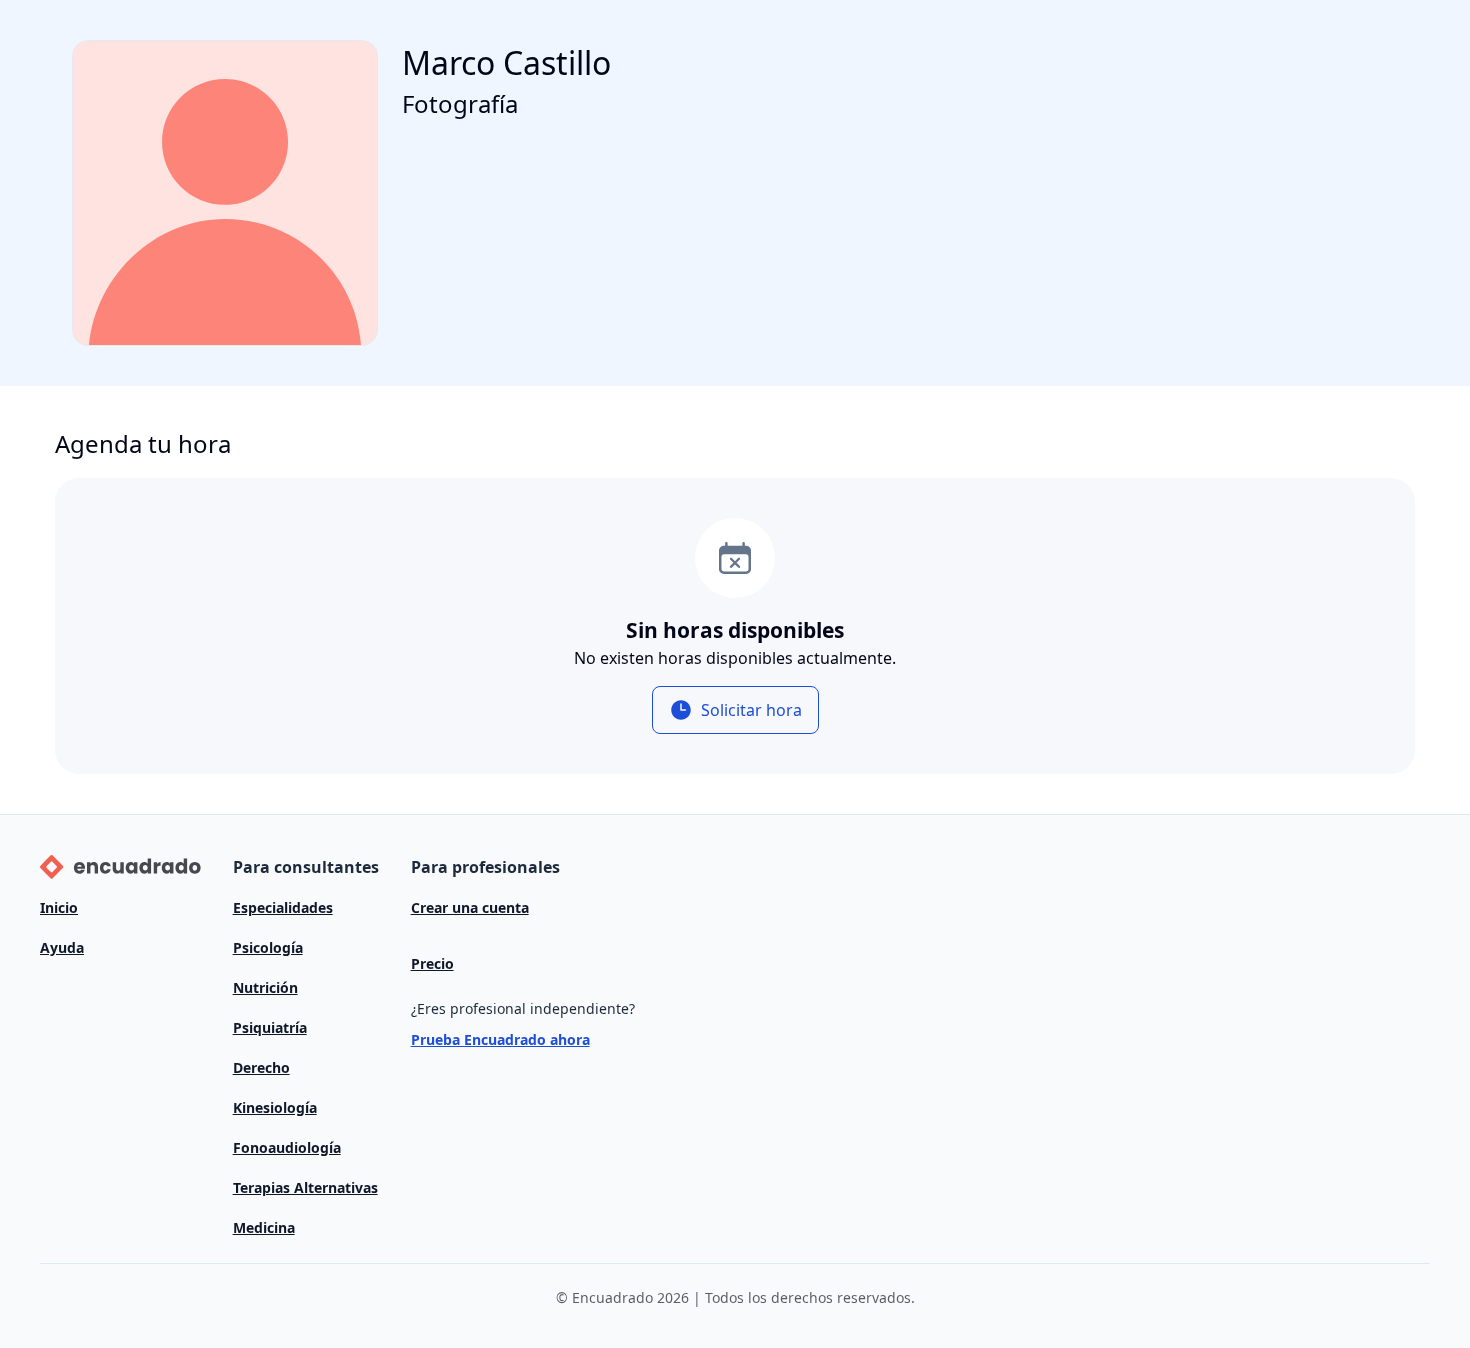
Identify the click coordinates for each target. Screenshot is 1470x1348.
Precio (432, 963)
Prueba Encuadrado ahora (500, 1039)
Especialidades (283, 907)
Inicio (59, 907)
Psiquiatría (270, 1027)
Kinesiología (275, 1107)
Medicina (264, 1227)
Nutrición (265, 987)
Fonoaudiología (287, 1147)
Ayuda (62, 947)
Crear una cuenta (470, 907)
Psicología (268, 947)
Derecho (261, 1067)
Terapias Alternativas (305, 1187)
